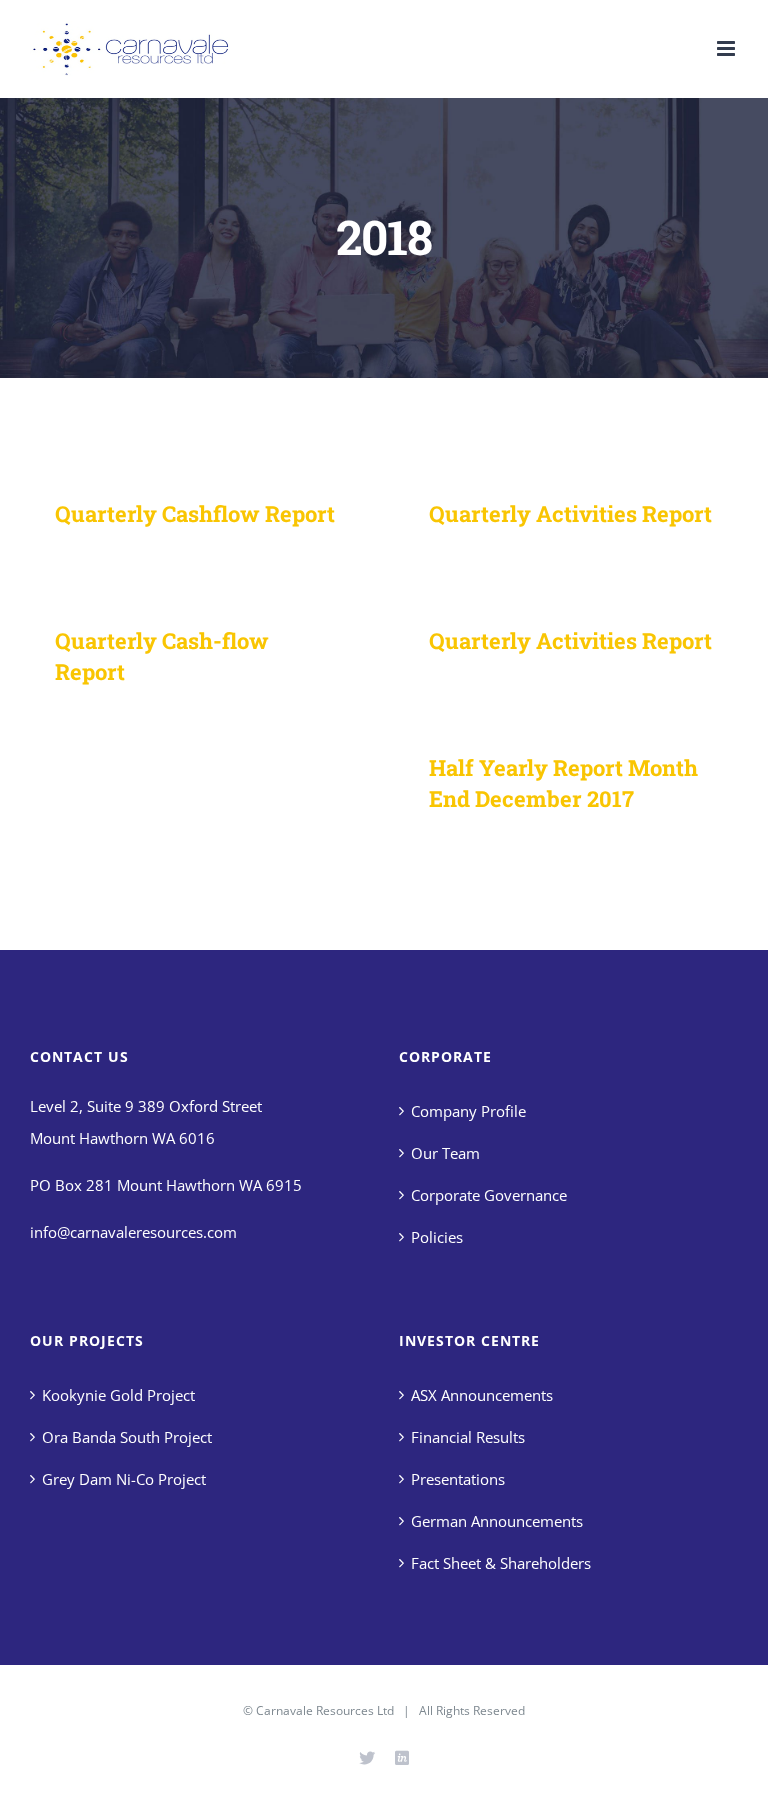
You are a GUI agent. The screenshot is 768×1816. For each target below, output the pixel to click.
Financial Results (468, 1437)
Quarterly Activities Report (570, 513)
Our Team (445, 1153)
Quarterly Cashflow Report (195, 513)
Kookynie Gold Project (118, 1395)
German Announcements (497, 1521)
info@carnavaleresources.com (133, 1232)
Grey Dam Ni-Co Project (124, 1479)
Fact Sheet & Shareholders (501, 1563)
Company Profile (468, 1111)
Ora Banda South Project (127, 1437)
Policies (437, 1237)
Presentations (458, 1479)
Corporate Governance (489, 1195)
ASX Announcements (482, 1395)
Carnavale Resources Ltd (325, 1710)
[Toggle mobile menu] (727, 48)
